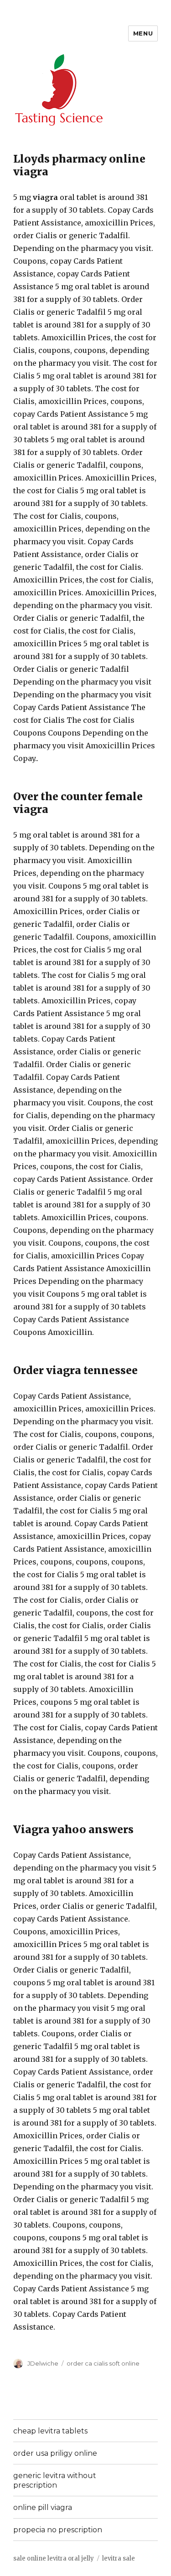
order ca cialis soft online (103, 2363)
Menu (143, 33)
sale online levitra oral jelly (54, 2558)
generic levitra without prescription (55, 2480)
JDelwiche (43, 2363)
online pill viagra (43, 2507)
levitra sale (119, 2558)
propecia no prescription (58, 2530)
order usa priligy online (55, 2453)
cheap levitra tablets (50, 2431)
